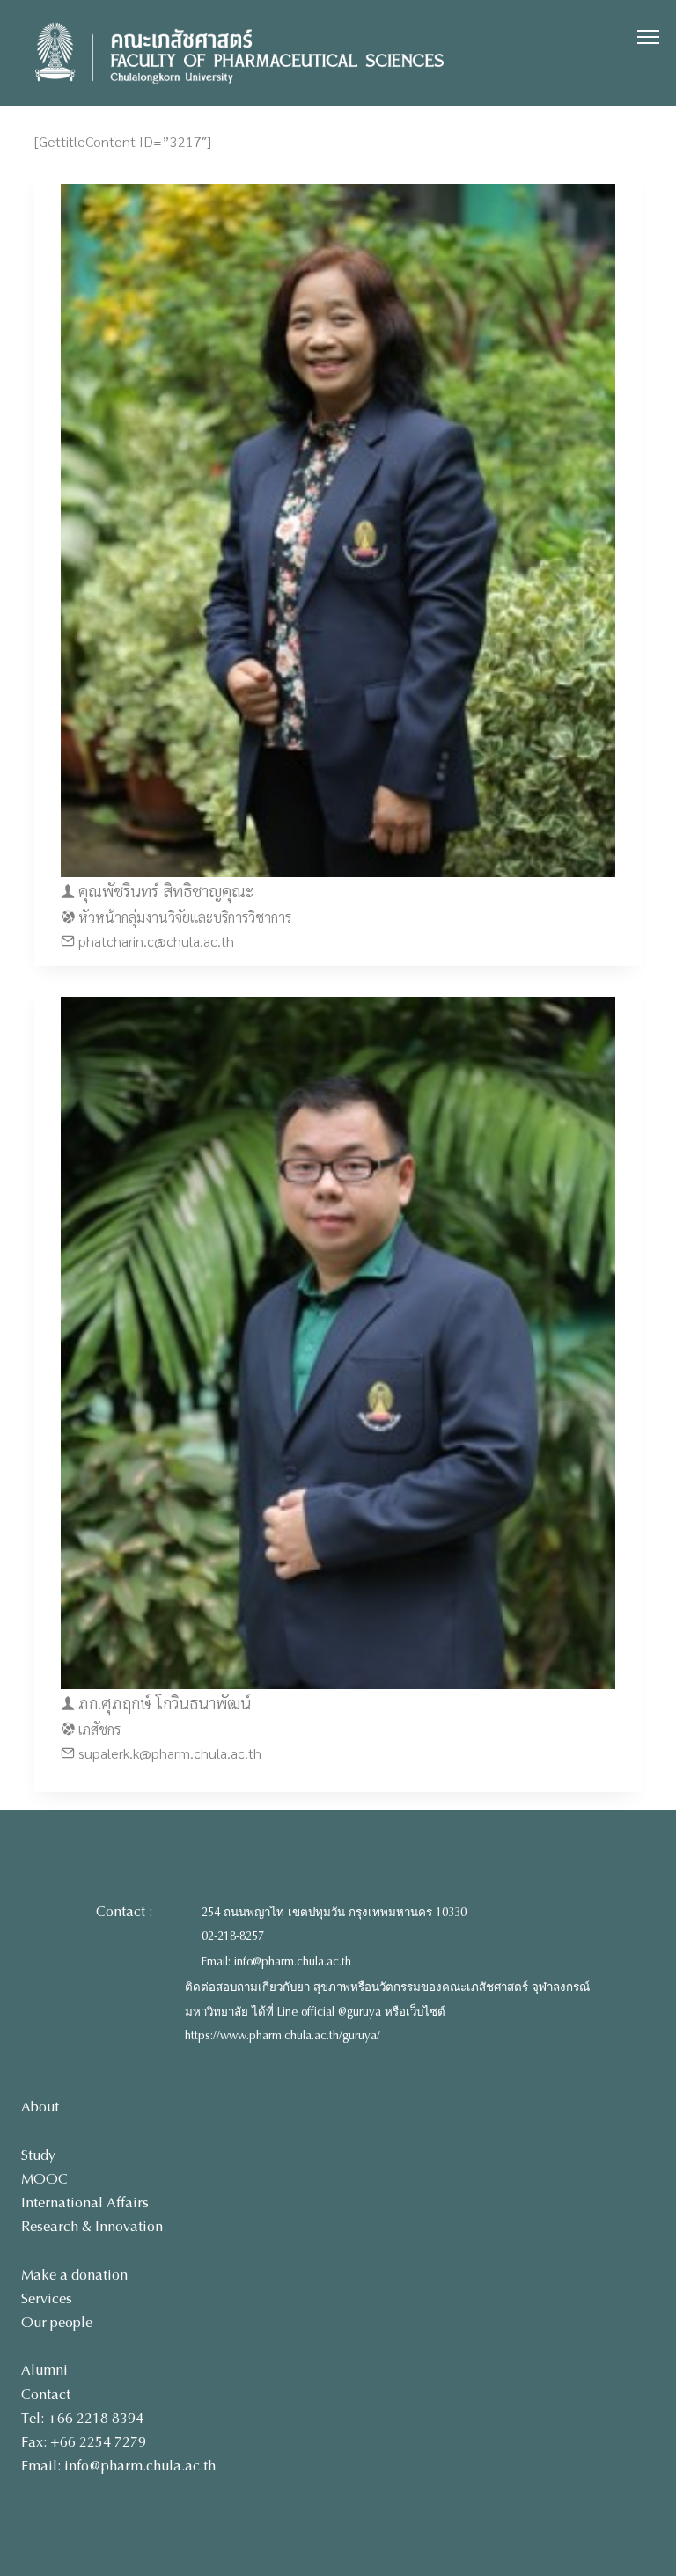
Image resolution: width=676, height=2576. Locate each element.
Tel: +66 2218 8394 (82, 2418)
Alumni (44, 2370)
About (40, 2107)
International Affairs (85, 2203)
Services (47, 2298)
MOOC (44, 2179)
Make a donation (74, 2275)
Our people (57, 2322)
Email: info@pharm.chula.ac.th (276, 1962)
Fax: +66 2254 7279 (84, 2442)
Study (38, 2155)
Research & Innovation (92, 2226)
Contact (46, 2394)
